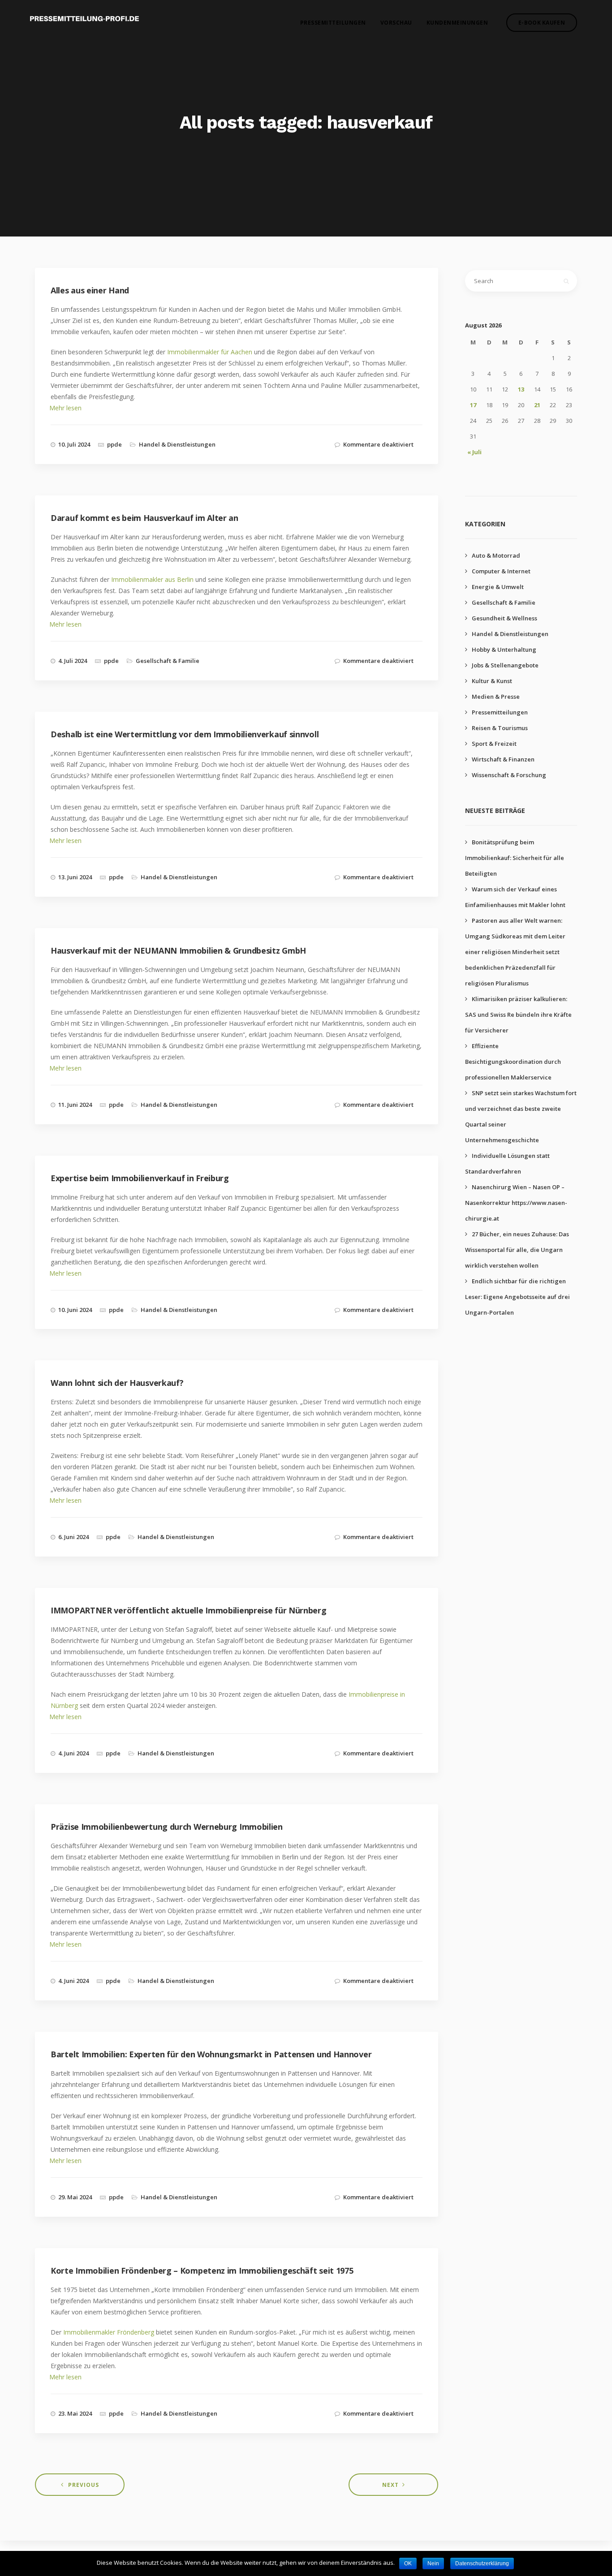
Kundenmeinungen (457, 23)
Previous (84, 2485)
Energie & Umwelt (498, 587)
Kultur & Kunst (492, 681)
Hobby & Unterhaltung (504, 649)
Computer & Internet (501, 571)
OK (408, 2563)
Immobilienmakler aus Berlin (152, 579)
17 (473, 405)
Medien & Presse (496, 697)
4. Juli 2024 (73, 661)
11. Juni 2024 (75, 1105)
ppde (114, 444)
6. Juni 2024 (73, 1537)
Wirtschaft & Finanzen (503, 759)
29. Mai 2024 (75, 2197)
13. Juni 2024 (75, 877)
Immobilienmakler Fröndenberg (109, 2332)
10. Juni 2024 (75, 1310)
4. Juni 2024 (73, 1753)
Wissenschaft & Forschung (509, 775)
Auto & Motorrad (496, 555)
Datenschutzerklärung (482, 2563)
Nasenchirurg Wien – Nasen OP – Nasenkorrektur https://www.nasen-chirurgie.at (516, 1203)
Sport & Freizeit (494, 744)
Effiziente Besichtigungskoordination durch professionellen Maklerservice (513, 1062)
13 (521, 389)
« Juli (474, 452)
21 (537, 405)
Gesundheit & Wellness (504, 618)
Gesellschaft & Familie (168, 661)
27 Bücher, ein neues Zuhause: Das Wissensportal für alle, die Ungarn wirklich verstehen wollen (517, 1250)
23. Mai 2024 (75, 2413)
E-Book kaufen (542, 23)
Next (390, 2485)
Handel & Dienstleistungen (177, 444)
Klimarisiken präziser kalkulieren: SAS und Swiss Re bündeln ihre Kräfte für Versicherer (518, 1015)
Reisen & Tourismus (500, 728)
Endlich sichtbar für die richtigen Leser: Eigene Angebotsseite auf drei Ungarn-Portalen (517, 1297)
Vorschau (396, 23)
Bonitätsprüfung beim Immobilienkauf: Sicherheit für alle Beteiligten (515, 858)
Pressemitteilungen (333, 23)
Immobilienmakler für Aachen (210, 352)
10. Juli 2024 (74, 444)
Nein (433, 2563)
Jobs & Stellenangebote (505, 665)
